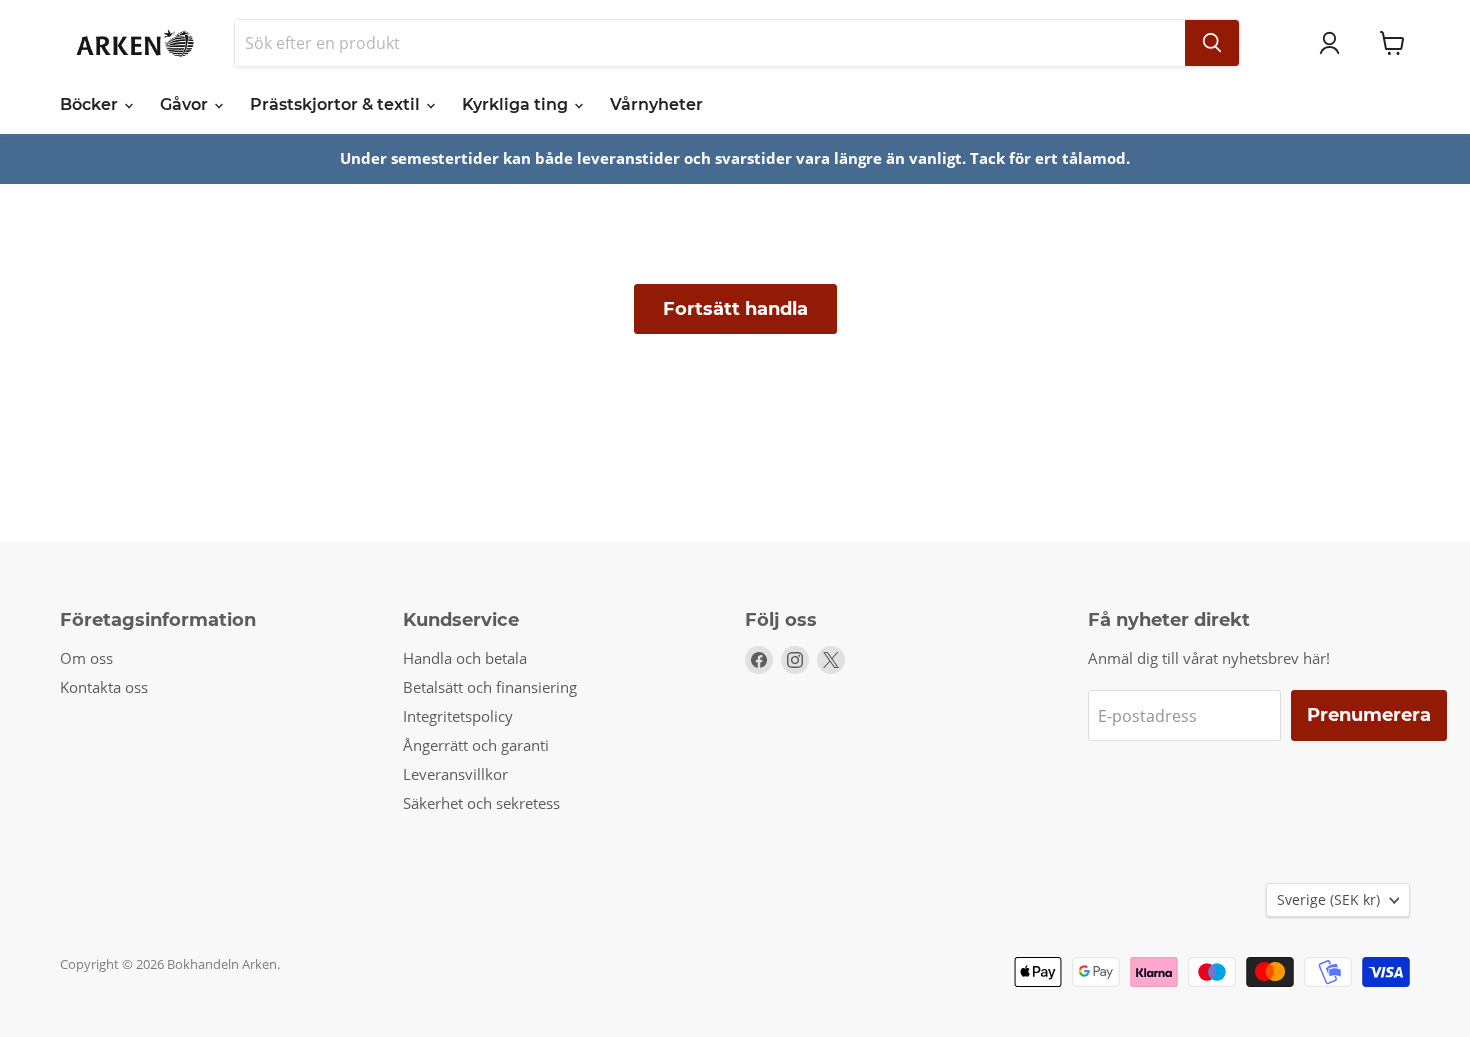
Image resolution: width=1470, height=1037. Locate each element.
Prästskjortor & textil (337, 104)
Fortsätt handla (735, 309)
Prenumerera (1369, 715)
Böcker (91, 104)
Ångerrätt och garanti (476, 745)
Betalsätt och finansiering (490, 687)
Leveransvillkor (455, 774)
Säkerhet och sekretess (481, 803)
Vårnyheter (656, 104)
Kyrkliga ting (517, 104)
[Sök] (1212, 43)
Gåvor (186, 104)
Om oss (86, 658)
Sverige (1328, 899)
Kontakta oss (104, 687)
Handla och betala (465, 658)
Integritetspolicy (458, 716)
